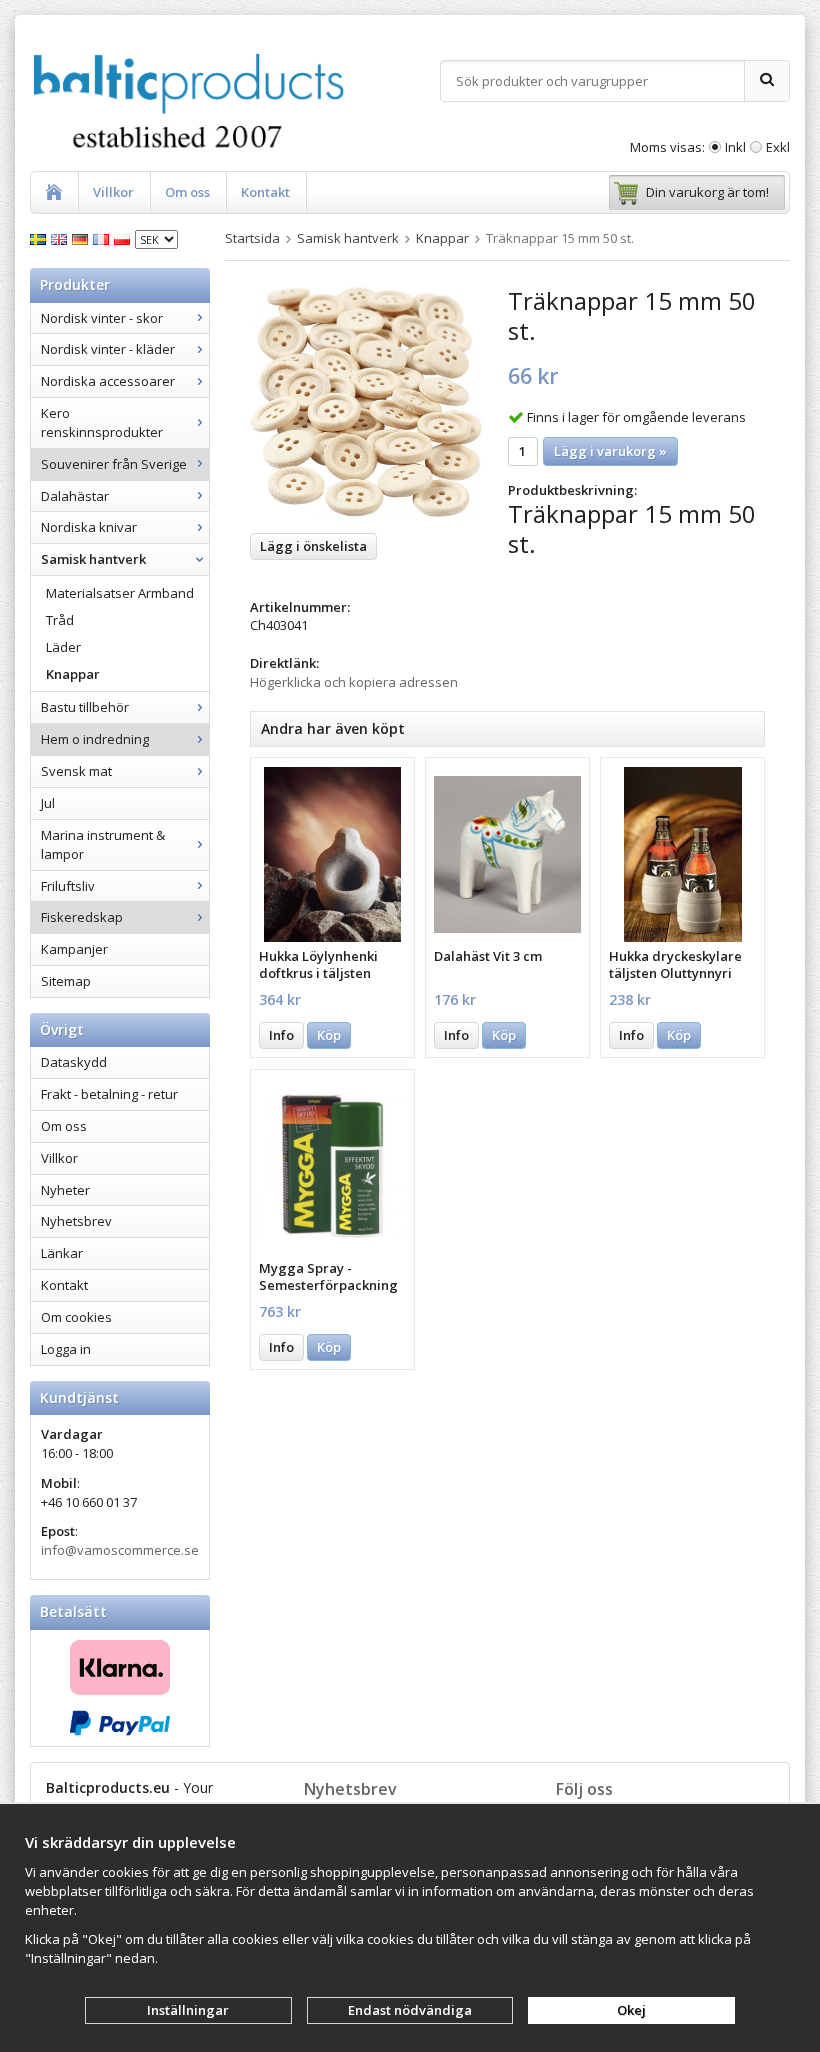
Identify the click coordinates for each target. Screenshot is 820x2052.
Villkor (113, 192)
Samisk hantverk (93, 559)
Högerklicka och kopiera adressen (354, 682)
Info (281, 1035)
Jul (48, 803)
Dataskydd (74, 1062)
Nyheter (65, 1190)
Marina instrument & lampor (103, 844)
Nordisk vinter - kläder (108, 349)
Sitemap (66, 981)
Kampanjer (74, 949)
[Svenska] (40, 238)
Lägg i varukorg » (610, 451)
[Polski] (124, 238)
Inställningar (188, 2010)
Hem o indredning (95, 739)
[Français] (103, 238)
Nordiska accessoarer (108, 381)
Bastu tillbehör (85, 707)
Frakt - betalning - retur (109, 1094)
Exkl (778, 147)
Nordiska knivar (89, 527)
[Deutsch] (82, 238)
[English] (61, 238)
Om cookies (76, 1317)
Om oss (187, 192)
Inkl (735, 147)
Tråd (60, 620)
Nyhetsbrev (76, 1221)
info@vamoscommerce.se (120, 1550)
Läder (63, 647)
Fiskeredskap (82, 917)
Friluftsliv (68, 886)
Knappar (73, 674)
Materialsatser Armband (120, 593)
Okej (631, 2010)
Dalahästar (75, 496)
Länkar (62, 1253)
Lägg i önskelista (313, 546)
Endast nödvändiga (410, 2010)
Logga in (66, 1349)
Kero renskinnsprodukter (102, 422)
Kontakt (265, 192)
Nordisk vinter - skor (102, 318)
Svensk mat (76, 771)
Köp (329, 1035)
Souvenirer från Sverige (114, 464)
